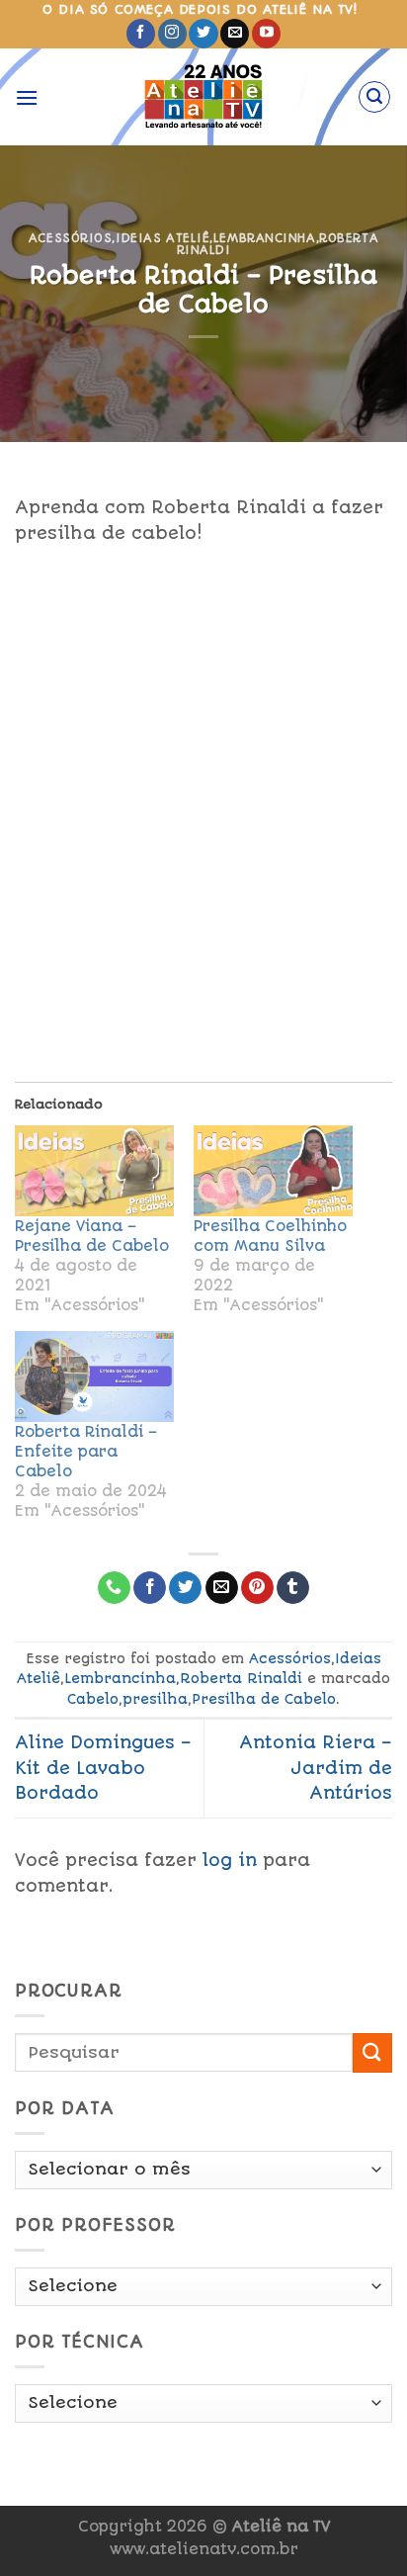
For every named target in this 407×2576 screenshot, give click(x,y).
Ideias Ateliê (163, 238)
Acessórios (71, 238)
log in (230, 1860)
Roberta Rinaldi (241, 1678)
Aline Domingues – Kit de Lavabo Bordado (103, 1768)
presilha (155, 1699)
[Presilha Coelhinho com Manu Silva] (273, 1171)
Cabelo (93, 1699)
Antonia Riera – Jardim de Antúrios (316, 1768)
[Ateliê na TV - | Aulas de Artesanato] (204, 97)
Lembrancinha (265, 238)
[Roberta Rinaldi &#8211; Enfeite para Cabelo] (94, 1377)
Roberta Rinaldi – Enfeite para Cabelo (86, 1452)
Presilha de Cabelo (264, 1699)
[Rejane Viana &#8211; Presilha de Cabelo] (94, 1171)
